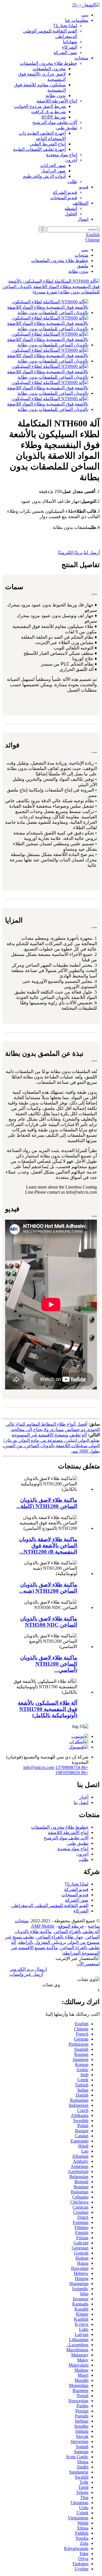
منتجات (81, 58)
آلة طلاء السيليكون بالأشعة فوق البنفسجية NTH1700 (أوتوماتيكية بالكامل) (47, 1709)
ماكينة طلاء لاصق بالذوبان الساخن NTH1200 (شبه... (48, 1588)
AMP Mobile (43, 1926)
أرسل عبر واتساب (26, 1974)
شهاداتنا (70, 42)
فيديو (84, 187)
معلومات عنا (77, 20)
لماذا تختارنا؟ (65, 26)
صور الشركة (65, 52)
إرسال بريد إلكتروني (28, 1969)
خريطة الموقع (71, 1926)
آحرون (71, 160)
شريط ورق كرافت (48, 112)
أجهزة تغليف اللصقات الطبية (39, 149)
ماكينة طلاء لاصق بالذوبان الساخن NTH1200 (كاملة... (47, 1503)
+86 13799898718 (72, 1767)
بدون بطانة (56, 96)
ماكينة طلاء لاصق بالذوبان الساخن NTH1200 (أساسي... (49, 1664)
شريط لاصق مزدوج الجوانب (40, 106)
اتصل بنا (81, 1802)
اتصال (83, 219)
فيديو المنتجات (64, 198)
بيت (85, 15)
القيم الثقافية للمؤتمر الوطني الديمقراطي (50, 1905)
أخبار (84, 1797)
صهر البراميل (53, 171)
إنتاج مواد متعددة (62, 155)
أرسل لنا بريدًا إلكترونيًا (79, 553)
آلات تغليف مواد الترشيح (55, 122)
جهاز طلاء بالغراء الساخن (60, 1937)
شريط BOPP (54, 117)
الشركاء (70, 47)
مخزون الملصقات (49, 69)
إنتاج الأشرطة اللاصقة (57, 101)
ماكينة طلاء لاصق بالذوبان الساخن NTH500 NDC (49, 1622)
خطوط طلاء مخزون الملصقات (48, 63)
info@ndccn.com (39, 1767)
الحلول (71, 214)
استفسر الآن (88, 1964)
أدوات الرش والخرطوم (44, 176)
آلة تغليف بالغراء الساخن (77, 1932)
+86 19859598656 (72, 1772)
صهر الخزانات (53, 165)
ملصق (83, 266)
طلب (72, 182)
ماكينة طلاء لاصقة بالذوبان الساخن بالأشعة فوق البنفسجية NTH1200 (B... (48, 1546)
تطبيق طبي (66, 128)
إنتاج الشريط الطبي (48, 144)
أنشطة (71, 208)
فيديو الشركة (65, 192)
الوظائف (80, 203)
